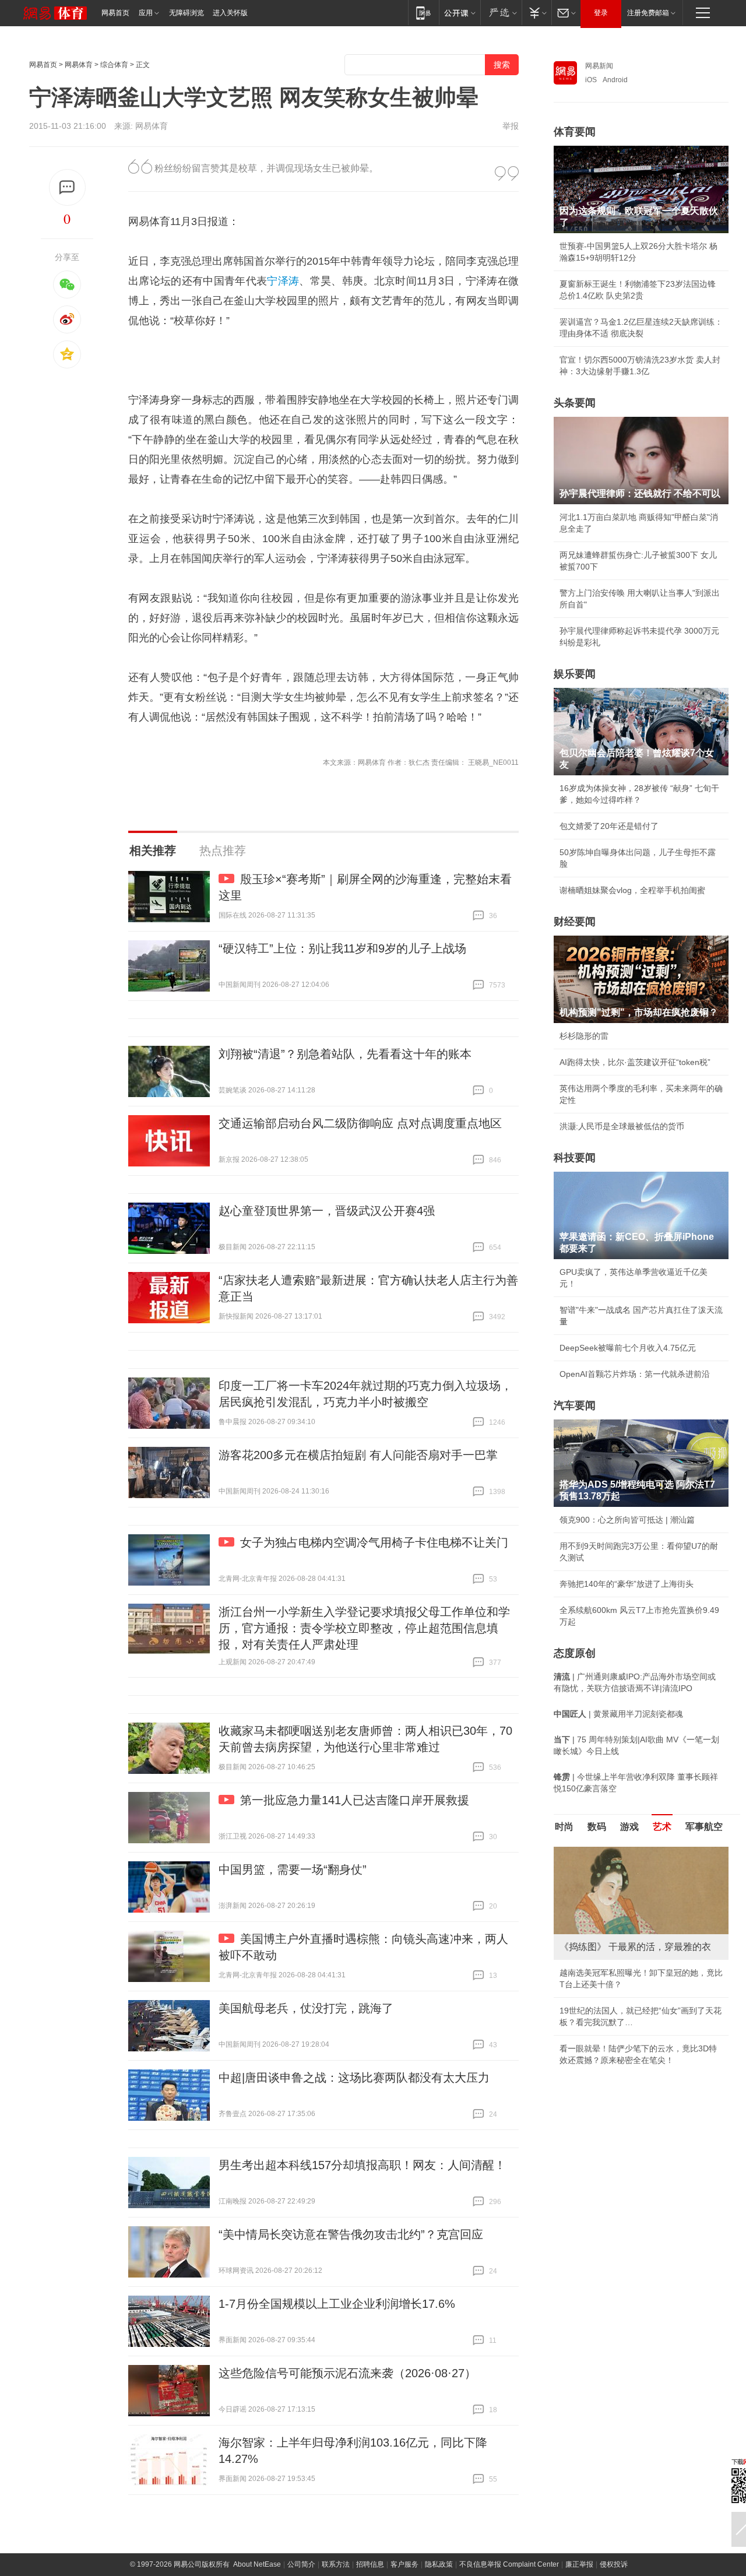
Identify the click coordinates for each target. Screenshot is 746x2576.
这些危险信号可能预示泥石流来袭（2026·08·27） (347, 2373)
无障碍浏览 (186, 13)
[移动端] (423, 13)
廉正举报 (579, 2564)
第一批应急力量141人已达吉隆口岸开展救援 (355, 1800)
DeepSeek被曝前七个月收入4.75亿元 (628, 1348)
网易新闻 (599, 66)
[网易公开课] (460, 13)
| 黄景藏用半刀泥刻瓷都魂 (618, 1714)
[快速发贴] (67, 187)
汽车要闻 (575, 1405)
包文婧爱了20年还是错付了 (609, 826)
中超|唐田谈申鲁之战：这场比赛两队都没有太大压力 (354, 2078)
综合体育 (114, 65)
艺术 (662, 1827)
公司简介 (301, 2564)
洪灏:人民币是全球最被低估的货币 (622, 1126)
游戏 (629, 1827)
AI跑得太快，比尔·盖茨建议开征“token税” (635, 1062)
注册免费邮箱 (648, 13)
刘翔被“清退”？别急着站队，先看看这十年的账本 (345, 1054)
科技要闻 (575, 1158)
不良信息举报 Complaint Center (509, 2564)
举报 (511, 126)
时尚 (564, 1827)
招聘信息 (370, 2564)
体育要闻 (575, 132)
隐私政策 (439, 2564)
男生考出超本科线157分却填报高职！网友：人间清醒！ (362, 2165)
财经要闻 (575, 922)
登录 (601, 13)
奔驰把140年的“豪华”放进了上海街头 (627, 1584)
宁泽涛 (283, 281)
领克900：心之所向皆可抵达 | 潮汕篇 (627, 1520)
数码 (597, 1827)
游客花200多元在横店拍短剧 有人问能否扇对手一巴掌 (358, 1455)
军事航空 (704, 1827)
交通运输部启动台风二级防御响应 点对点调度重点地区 (360, 1123)
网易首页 (115, 13)
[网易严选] (501, 13)
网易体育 (79, 65)
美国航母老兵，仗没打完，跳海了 (306, 2008)
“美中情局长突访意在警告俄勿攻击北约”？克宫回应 (351, 2234)
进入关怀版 (230, 13)
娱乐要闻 (575, 674)
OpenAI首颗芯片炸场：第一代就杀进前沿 (635, 1374)
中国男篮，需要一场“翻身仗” (293, 1869)
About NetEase (257, 2564)
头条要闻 (575, 403)
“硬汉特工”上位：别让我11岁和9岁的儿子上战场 (342, 948)
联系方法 (336, 2564)
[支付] (536, 13)
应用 (146, 13)
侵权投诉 (614, 2564)
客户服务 (404, 2564)
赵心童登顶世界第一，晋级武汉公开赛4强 (327, 1211)
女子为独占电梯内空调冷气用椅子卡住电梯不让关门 (374, 1542)
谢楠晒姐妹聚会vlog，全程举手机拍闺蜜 (632, 890)
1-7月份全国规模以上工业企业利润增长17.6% (337, 2304)
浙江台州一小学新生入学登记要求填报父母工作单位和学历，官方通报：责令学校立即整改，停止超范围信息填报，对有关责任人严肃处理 (364, 1628)
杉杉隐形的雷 (584, 1036)
